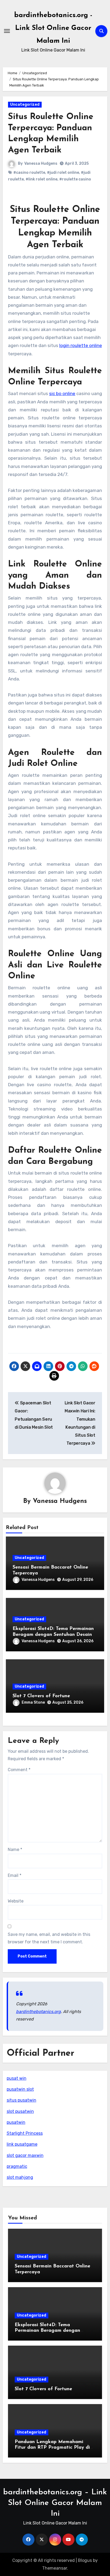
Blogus (85, 2560)
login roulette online (81, 345)
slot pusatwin (20, 2111)
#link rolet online (42, 179)
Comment (19, 1770)
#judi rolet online (63, 173)
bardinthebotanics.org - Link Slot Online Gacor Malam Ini (53, 28)
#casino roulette (29, 173)
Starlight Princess (25, 2133)
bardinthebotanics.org (38, 2012)
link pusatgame (22, 2144)
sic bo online (62, 393)
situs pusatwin (21, 2100)
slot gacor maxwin (25, 2155)
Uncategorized (25, 105)
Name (15, 1850)
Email (15, 1875)
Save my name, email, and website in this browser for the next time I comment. (49, 1938)
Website (16, 1901)
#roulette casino (75, 179)
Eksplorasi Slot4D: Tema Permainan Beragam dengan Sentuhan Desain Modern (53, 1635)
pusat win (17, 2078)
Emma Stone (33, 1702)
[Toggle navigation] (7, 31)
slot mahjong (20, 2177)
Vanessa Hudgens (41, 164)
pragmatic (17, 2166)
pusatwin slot (20, 2089)
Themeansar (55, 2568)
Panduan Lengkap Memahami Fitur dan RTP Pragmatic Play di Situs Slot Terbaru (52, 2448)
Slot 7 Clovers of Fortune (41, 1696)
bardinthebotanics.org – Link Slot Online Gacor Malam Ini (55, 2503)
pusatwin (16, 2122)
